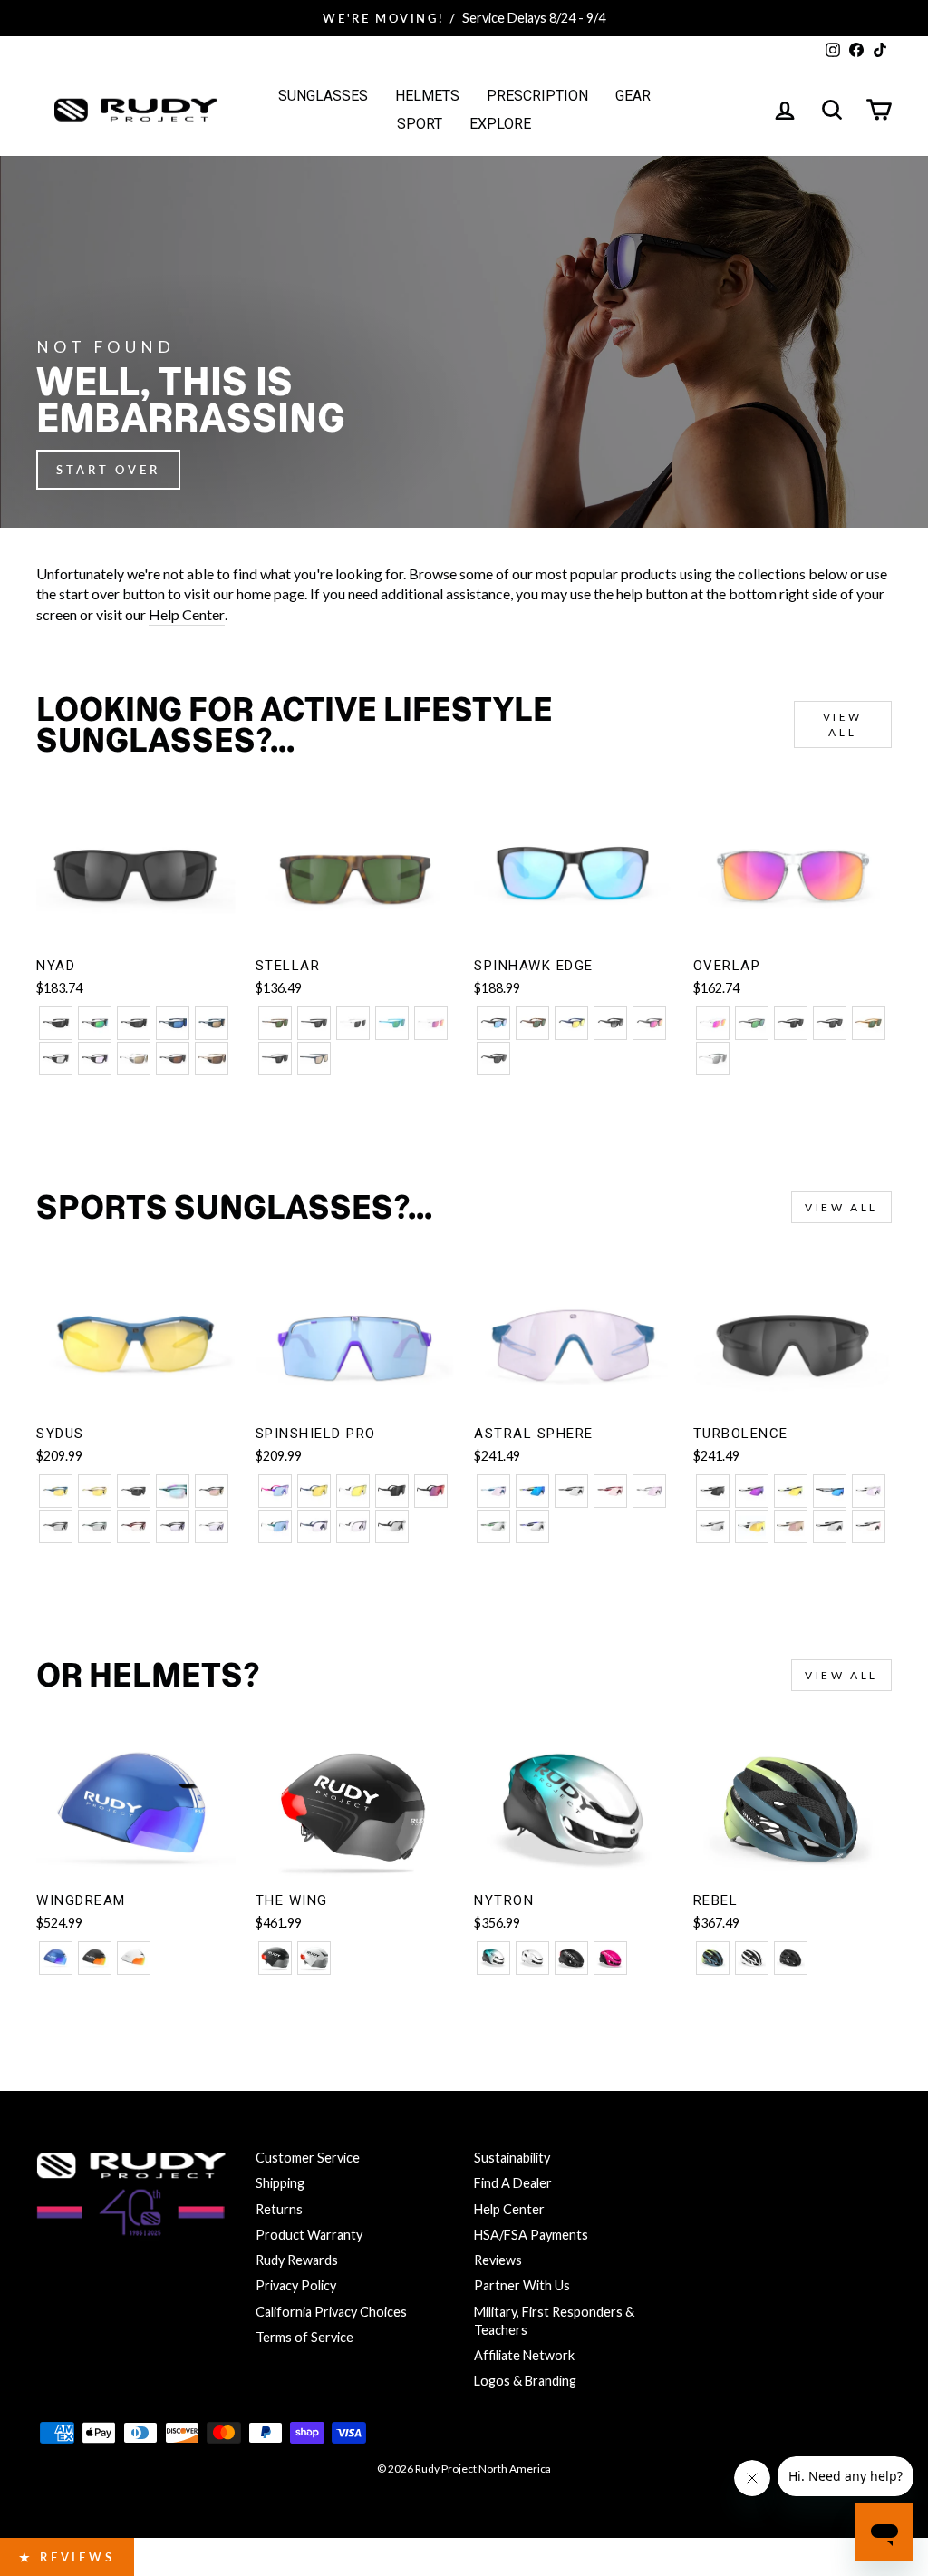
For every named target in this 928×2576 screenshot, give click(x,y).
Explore (500, 124)
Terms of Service (304, 2337)
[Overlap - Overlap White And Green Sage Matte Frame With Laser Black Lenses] (713, 1059)
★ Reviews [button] (67, 2557)
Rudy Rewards (297, 2260)
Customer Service (308, 2158)
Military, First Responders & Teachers (554, 2321)
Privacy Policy (296, 2285)
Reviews (498, 2260)
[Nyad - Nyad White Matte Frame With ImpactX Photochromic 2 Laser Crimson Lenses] (134, 1059)
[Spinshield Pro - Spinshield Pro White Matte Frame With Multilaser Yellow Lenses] (353, 1491)
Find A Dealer (513, 2183)
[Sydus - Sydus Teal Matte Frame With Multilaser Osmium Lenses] (173, 1491)
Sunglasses (323, 96)
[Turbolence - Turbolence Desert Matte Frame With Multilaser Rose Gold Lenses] (791, 1526)
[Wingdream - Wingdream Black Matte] (95, 1958)
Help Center (187, 614)
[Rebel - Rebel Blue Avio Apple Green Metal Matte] (713, 1958)
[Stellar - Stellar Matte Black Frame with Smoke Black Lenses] (314, 1023)
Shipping (280, 2183)
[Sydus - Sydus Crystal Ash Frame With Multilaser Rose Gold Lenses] (212, 1491)
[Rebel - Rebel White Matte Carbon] (752, 1958)
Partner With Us (522, 2285)
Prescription (537, 96)
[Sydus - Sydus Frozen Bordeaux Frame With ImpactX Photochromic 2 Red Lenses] (134, 1526)
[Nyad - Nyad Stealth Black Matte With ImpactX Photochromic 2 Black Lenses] (56, 1059)
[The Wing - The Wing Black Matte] (275, 1958)
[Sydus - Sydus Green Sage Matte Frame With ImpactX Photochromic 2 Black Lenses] (95, 1526)
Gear (633, 96)
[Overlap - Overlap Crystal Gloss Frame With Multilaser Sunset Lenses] (713, 1023)
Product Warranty (309, 2235)
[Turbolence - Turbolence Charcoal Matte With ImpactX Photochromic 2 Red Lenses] (869, 1526)
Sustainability (512, 2158)
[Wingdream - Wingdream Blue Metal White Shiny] (56, 1958)
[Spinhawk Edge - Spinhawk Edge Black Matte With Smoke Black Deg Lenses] (610, 1023)
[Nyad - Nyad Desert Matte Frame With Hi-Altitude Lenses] (212, 1059)
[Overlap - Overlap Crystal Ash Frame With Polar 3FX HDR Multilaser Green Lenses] (752, 1023)
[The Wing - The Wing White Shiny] (314, 1958)
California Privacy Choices (331, 2312)
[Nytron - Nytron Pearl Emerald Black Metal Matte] (493, 1958)
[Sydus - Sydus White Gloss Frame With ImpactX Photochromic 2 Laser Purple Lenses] (212, 1526)
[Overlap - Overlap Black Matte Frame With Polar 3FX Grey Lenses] (830, 1023)
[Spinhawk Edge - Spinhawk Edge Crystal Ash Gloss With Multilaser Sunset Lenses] (649, 1023)
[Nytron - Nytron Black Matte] (571, 1958)
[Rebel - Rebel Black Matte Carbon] (791, 1958)
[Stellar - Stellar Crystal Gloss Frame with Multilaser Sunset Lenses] (431, 1023)
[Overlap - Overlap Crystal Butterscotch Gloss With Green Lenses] (869, 1023)
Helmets (427, 96)
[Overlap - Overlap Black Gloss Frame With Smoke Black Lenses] (791, 1023)
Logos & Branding (525, 2381)
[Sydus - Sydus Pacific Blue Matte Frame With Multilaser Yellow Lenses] (56, 1491)
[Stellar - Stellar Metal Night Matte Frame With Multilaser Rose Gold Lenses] (314, 1059)
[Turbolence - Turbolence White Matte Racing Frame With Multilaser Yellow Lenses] (752, 1526)
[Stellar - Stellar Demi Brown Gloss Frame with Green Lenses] (275, 1023)
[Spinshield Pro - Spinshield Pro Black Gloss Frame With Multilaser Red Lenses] (431, 1491)
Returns (279, 2209)
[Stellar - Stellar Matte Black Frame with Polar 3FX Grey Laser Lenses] (275, 1059)
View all (843, 724)
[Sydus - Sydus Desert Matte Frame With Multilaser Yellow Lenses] (95, 1491)
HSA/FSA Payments (531, 2235)
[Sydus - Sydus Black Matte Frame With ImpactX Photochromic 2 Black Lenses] (56, 1526)
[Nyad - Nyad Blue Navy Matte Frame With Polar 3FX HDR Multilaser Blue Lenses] (173, 1023)
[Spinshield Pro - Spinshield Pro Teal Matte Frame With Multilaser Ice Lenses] (275, 1526)
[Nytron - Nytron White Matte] (532, 1958)
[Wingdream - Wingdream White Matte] (134, 1958)
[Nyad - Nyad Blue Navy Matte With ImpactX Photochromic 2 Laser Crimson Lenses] (212, 1023)
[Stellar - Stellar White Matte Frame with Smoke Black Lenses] (353, 1023)
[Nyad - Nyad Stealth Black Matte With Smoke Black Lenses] (56, 1023)
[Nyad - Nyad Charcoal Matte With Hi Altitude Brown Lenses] (173, 1059)
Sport (420, 124)
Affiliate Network (524, 2355)
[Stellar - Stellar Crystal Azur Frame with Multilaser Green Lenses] (392, 1023)
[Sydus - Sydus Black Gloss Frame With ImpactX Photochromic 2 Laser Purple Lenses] (173, 1526)
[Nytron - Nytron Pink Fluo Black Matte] (610, 1958)
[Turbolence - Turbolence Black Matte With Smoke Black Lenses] (713, 1491)
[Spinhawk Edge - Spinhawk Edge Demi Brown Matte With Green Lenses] (532, 1023)
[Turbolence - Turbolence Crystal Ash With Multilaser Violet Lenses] (752, 1491)
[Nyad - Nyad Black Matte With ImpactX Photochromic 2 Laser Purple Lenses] (95, 1059)
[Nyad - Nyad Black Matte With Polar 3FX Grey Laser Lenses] (134, 1023)
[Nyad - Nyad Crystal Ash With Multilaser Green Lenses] (95, 1023)
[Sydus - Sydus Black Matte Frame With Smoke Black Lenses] (134, 1491)
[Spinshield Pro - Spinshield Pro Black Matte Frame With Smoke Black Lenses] (392, 1491)
